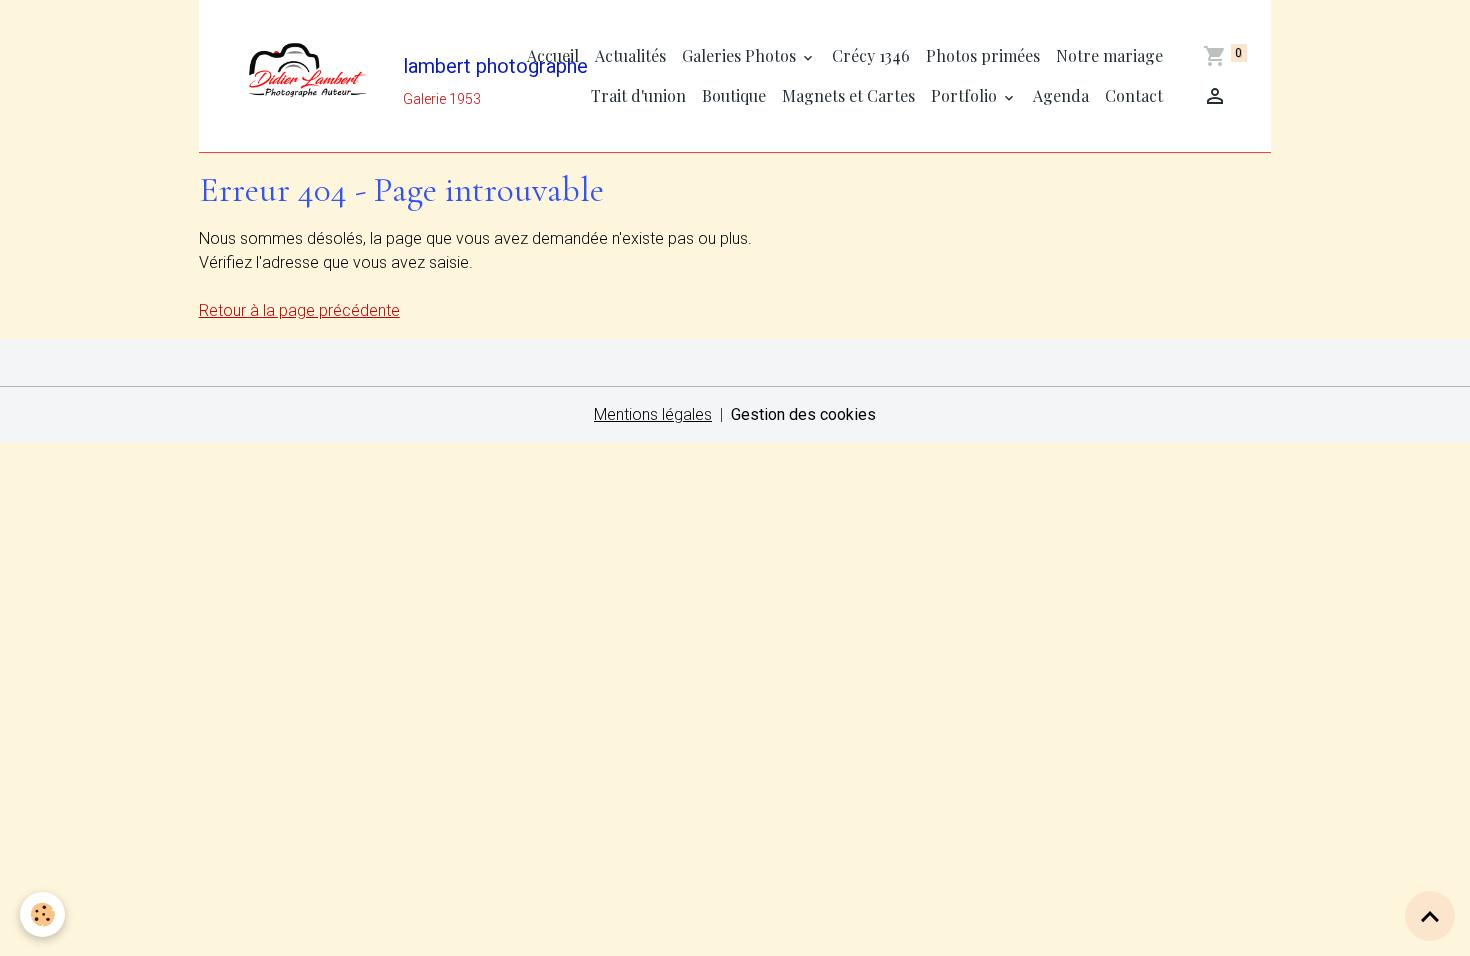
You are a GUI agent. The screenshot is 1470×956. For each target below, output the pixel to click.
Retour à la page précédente (299, 310)
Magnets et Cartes (848, 95)
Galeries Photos (741, 55)
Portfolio (966, 95)
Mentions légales (653, 414)
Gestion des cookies (803, 414)
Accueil (553, 55)
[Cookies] (42, 914)
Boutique (734, 95)
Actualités (630, 55)
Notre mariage (1109, 55)
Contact (1134, 95)
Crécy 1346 (871, 55)
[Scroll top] (1430, 916)
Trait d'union (638, 95)
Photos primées (983, 55)
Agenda (1061, 95)
